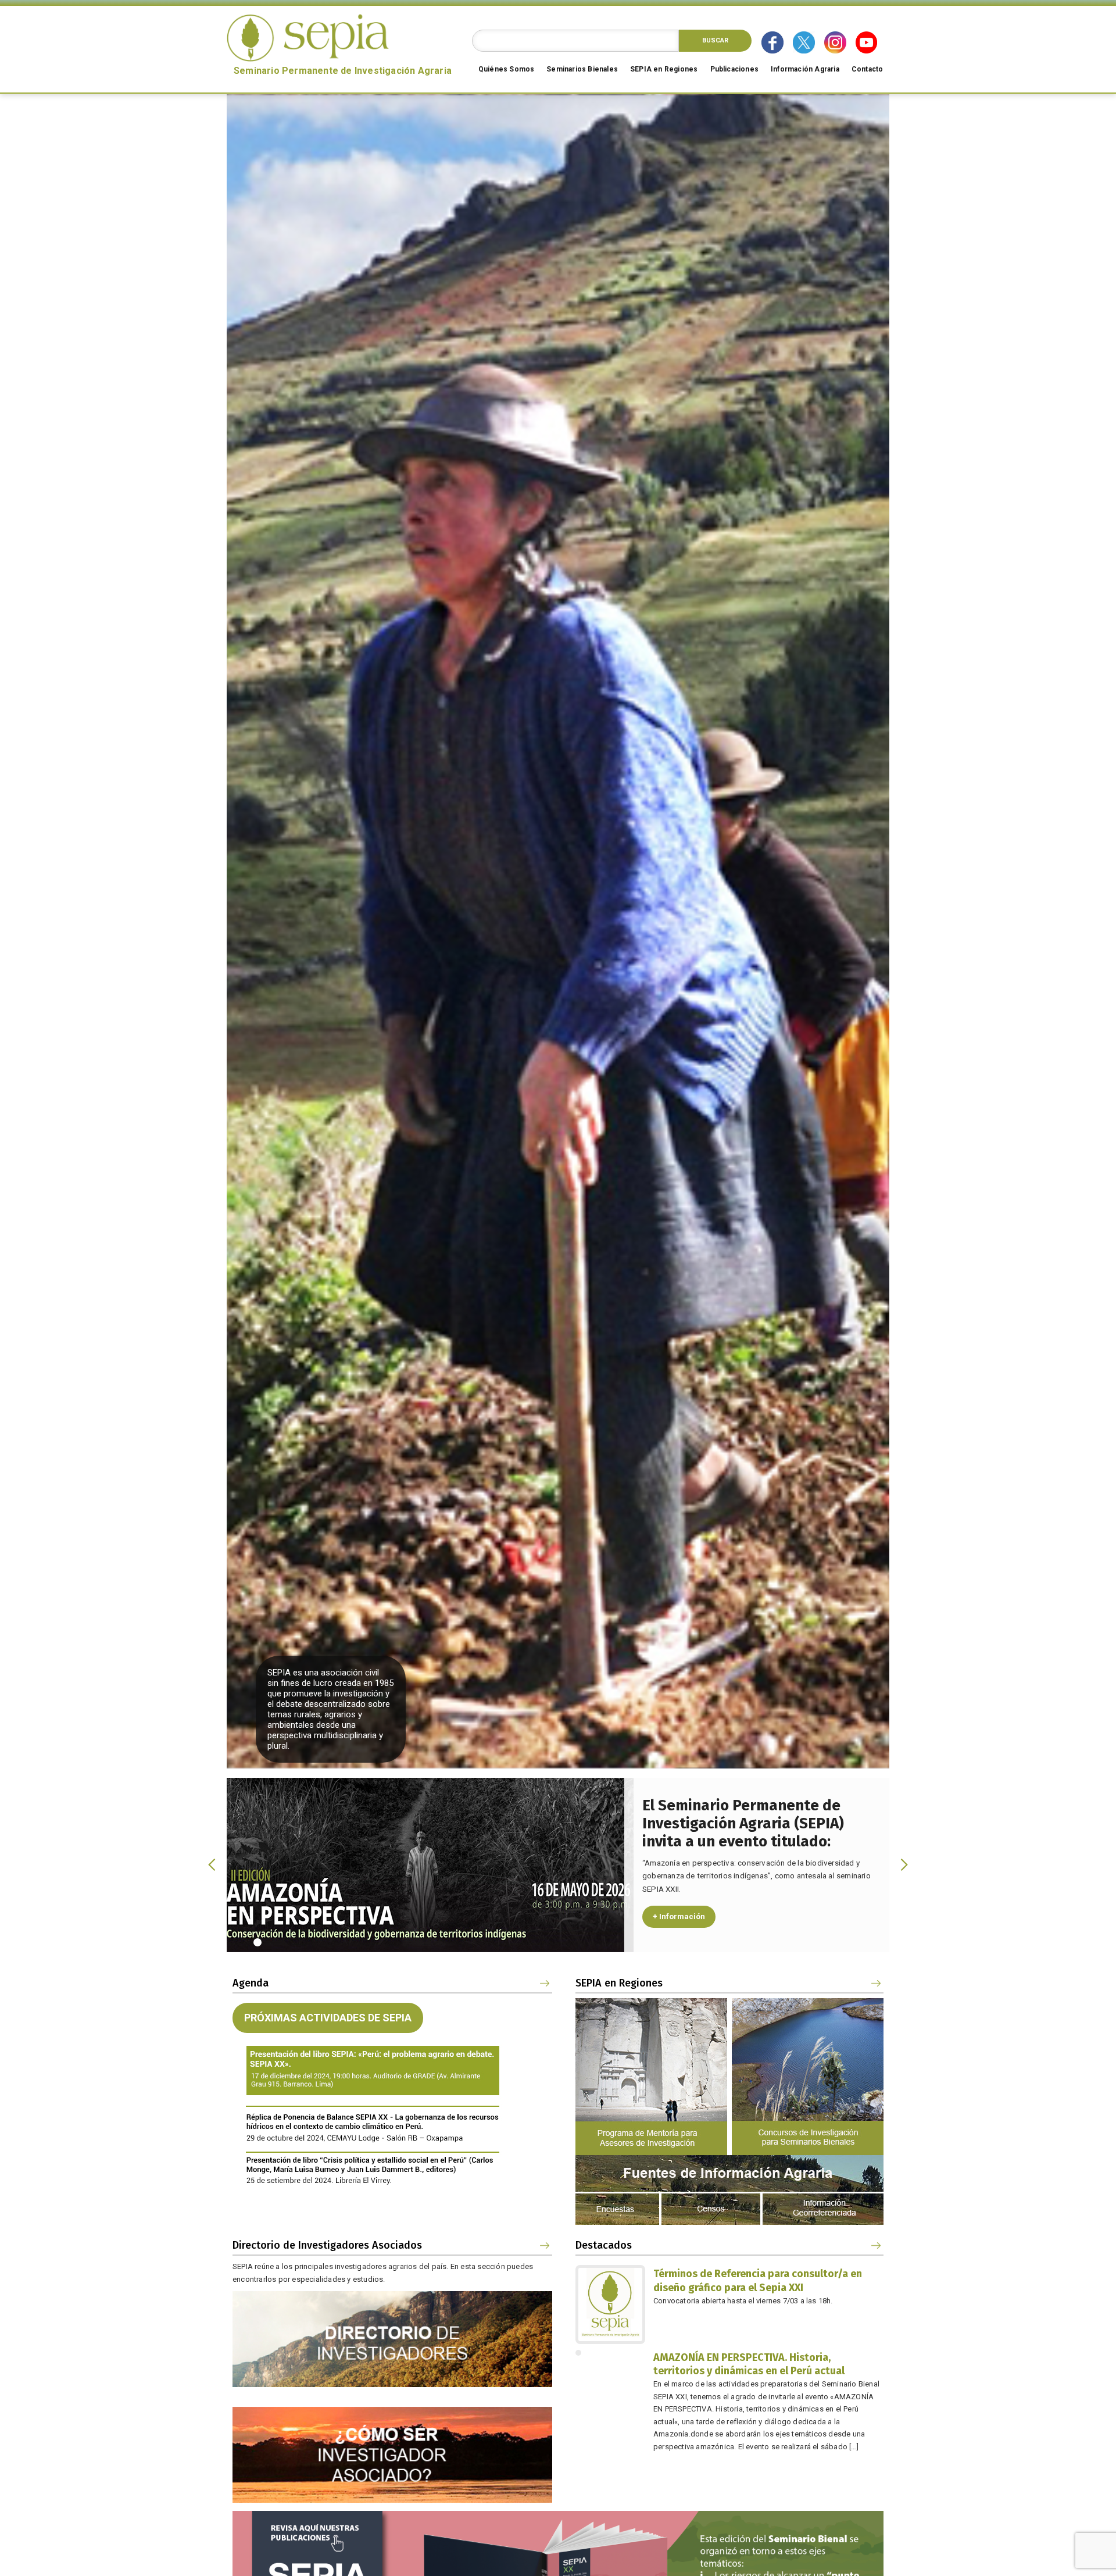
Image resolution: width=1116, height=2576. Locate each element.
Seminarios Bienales (582, 69)
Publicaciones (735, 69)
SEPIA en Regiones (664, 69)
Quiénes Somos (507, 69)
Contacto (868, 69)
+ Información (679, 1916)
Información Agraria (805, 69)
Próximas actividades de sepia (328, 2018)
